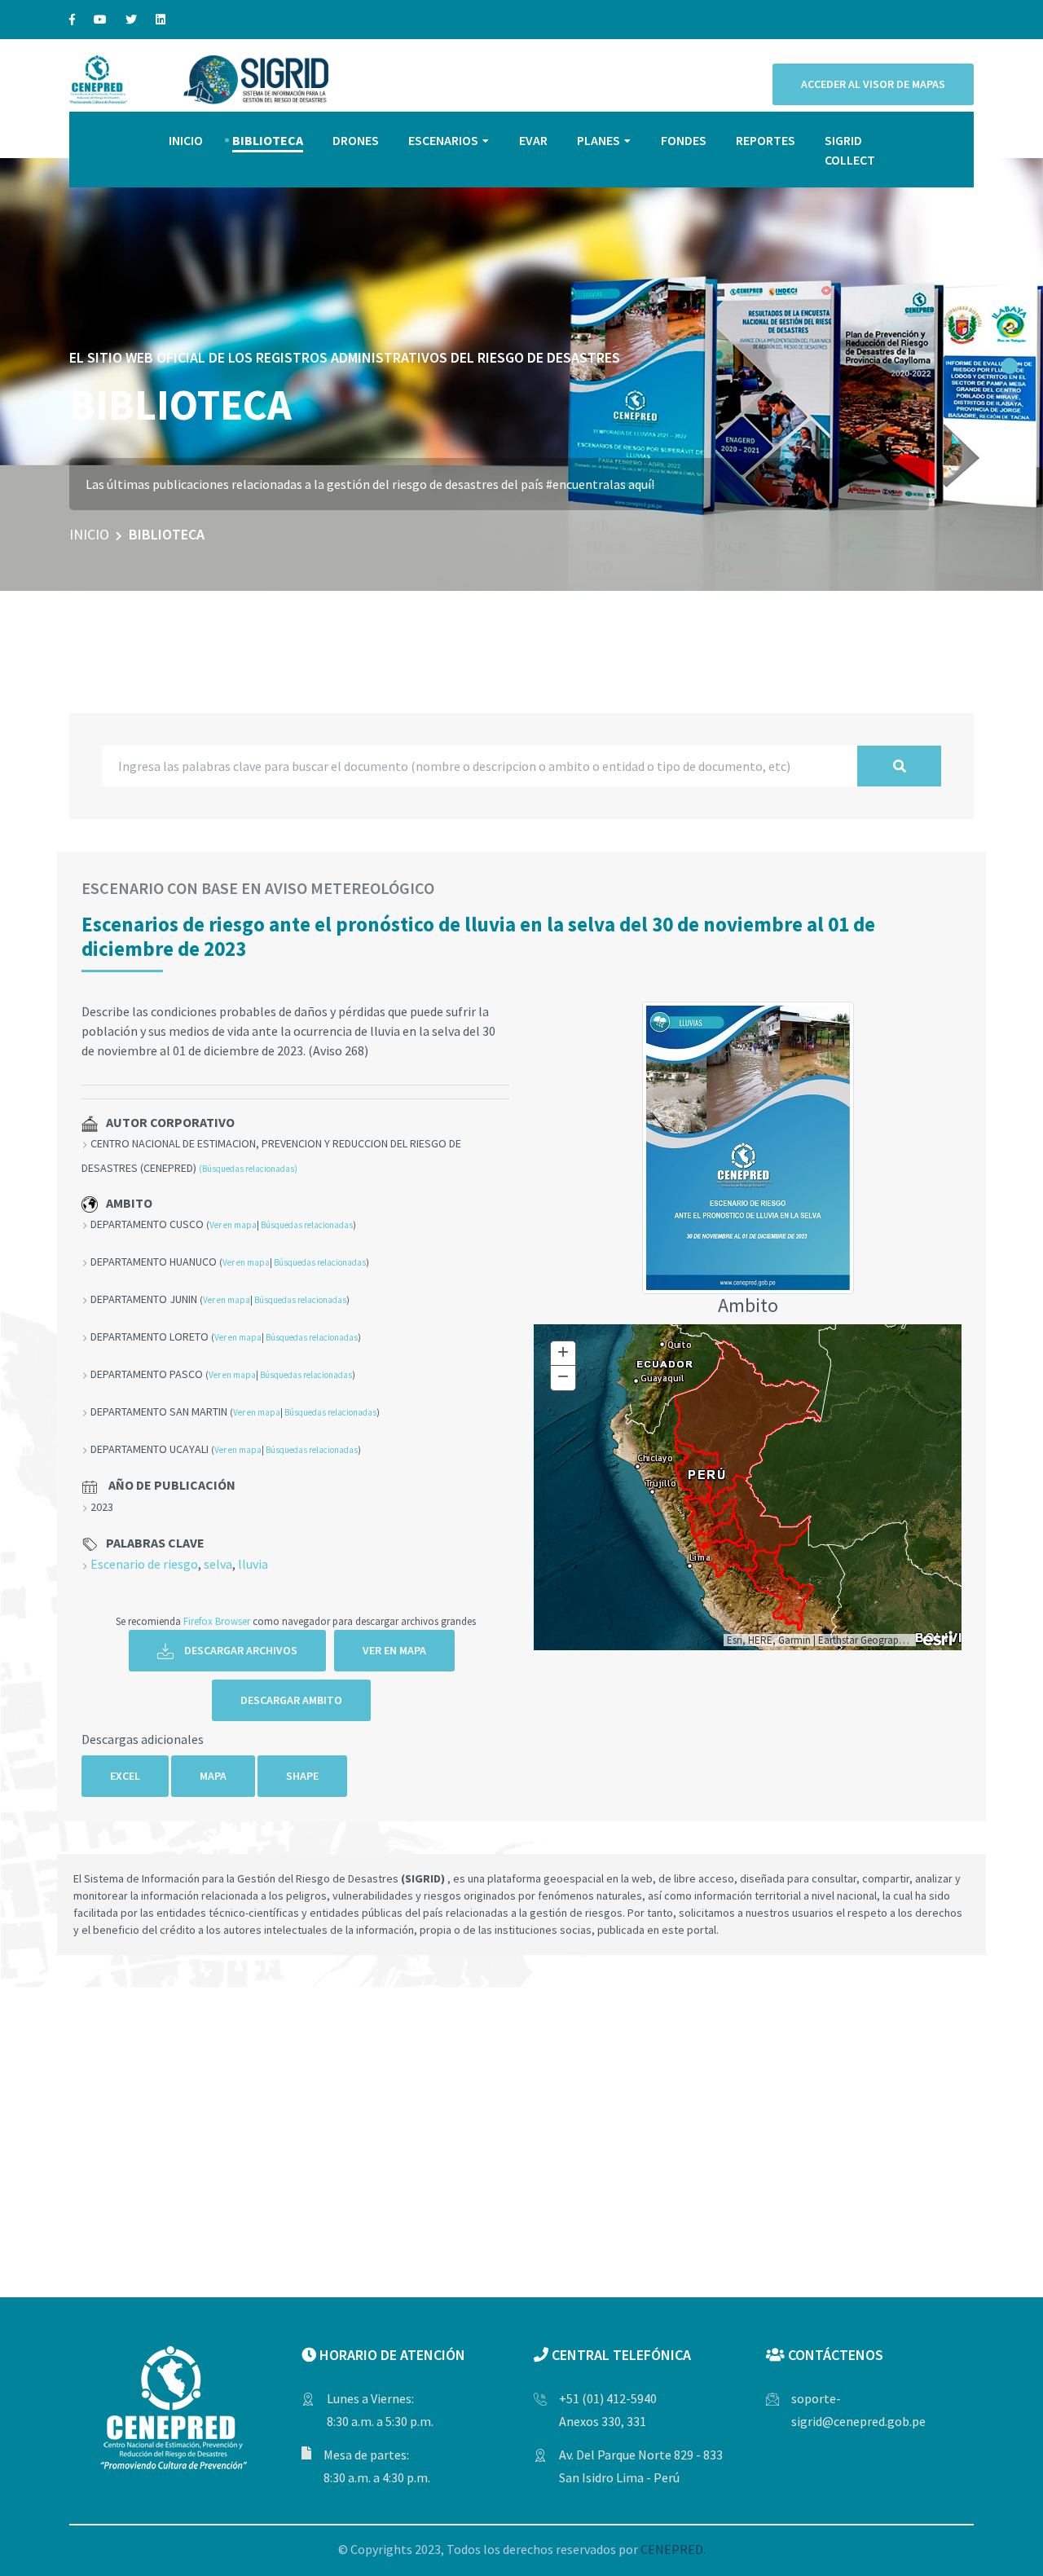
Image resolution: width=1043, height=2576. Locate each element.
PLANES (599, 140)
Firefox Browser (217, 1621)
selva (218, 1564)
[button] (1010, 366)
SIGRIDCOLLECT (850, 150)
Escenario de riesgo (144, 1564)
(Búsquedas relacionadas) (248, 1169)
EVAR (533, 140)
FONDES (684, 140)
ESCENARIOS (443, 140)
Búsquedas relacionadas (307, 1225)
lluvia (253, 1564)
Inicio (89, 534)
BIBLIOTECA (268, 140)
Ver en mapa (233, 1225)
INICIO (186, 140)
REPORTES (766, 140)
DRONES (356, 140)
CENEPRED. (673, 2549)
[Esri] (939, 1637)
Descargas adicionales (143, 1739)
